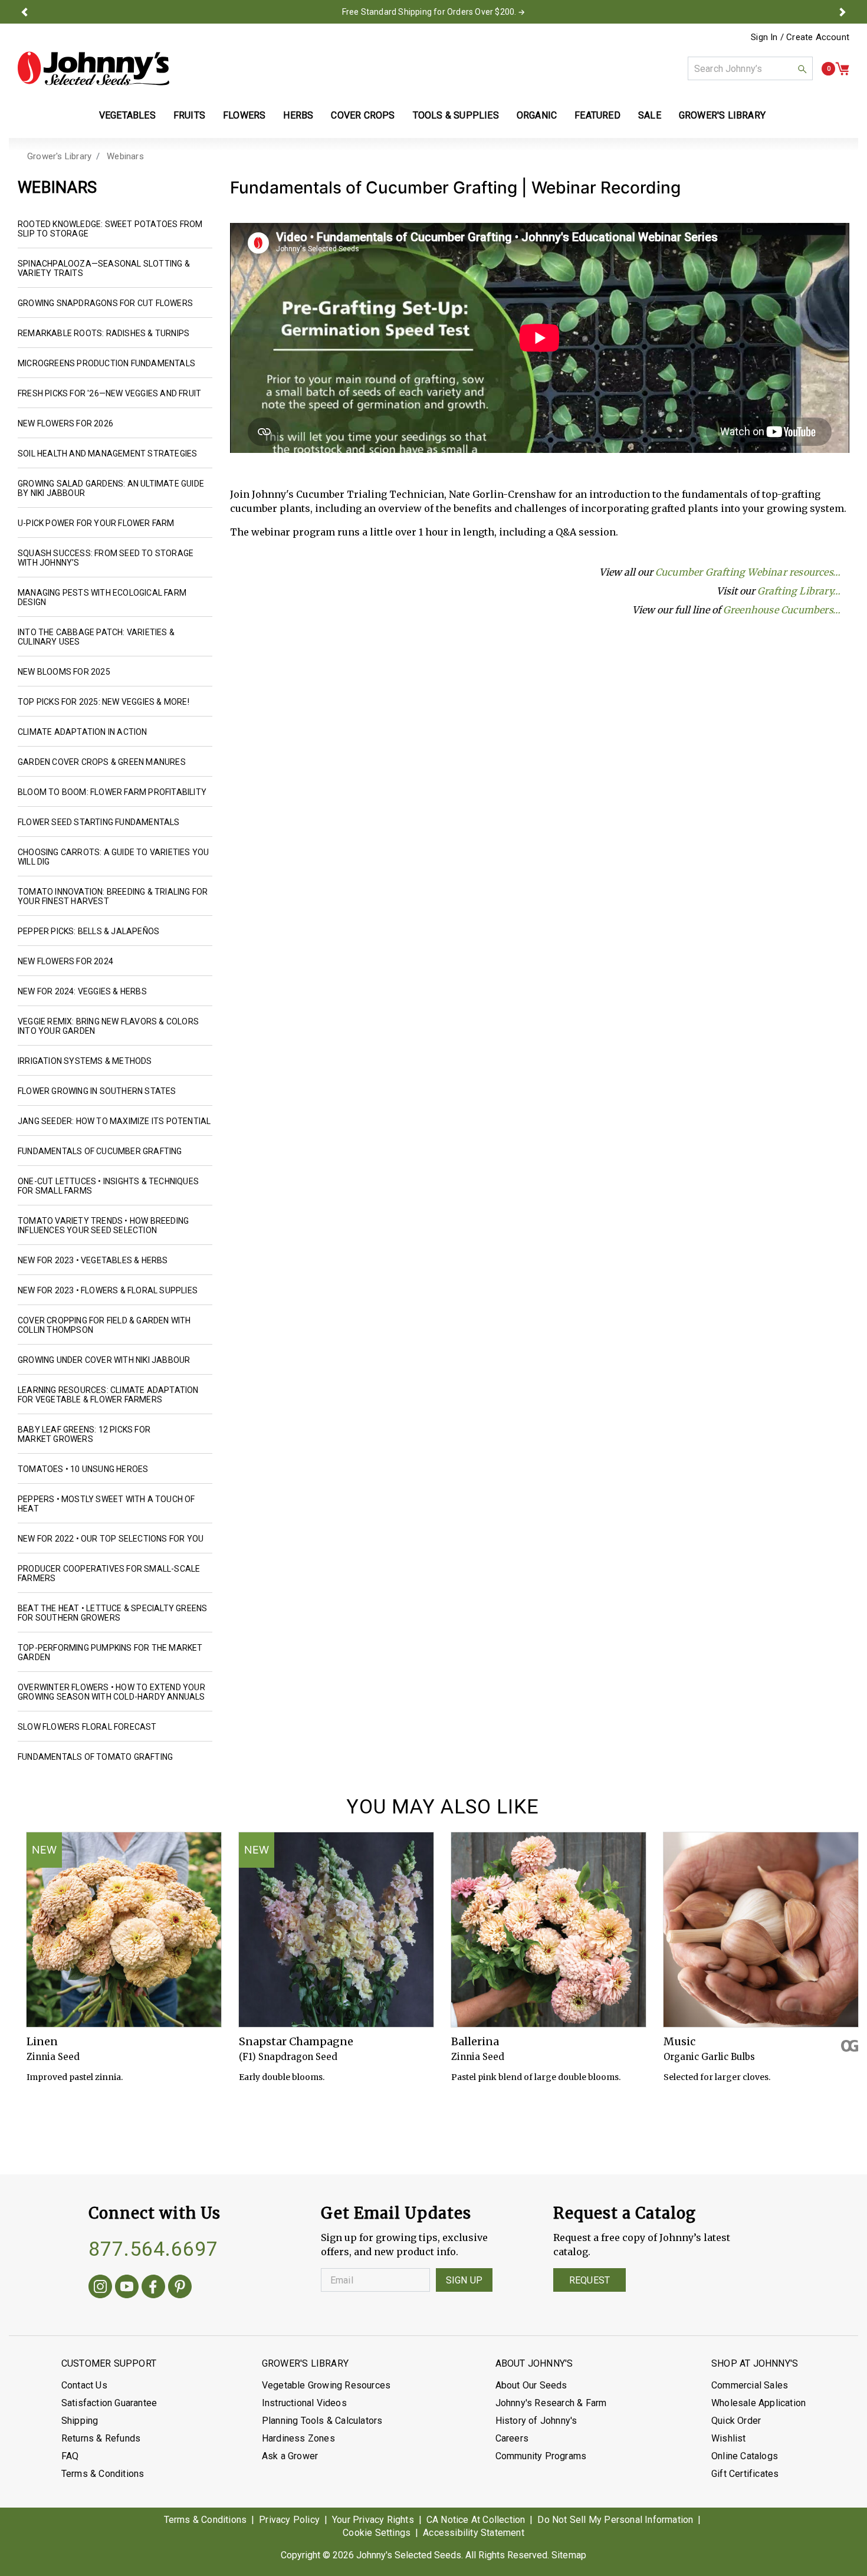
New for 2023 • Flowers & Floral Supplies (108, 1290)
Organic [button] (537, 115)
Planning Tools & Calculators (322, 2421)
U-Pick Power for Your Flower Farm (96, 523)
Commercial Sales (750, 2385)
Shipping (80, 2421)
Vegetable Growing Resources (326, 2385)
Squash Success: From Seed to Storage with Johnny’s (106, 558)
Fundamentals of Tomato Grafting (95, 1757)
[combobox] (750, 68)
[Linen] (124, 1930)
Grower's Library (59, 156)
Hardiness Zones (298, 2438)
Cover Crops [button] (363, 115)
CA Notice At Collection (476, 2520)
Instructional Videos (304, 2403)
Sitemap (569, 2555)
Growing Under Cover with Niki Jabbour (104, 1360)
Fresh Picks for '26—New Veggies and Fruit (109, 393)
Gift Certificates (745, 2474)
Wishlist (729, 2438)
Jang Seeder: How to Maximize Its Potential (114, 1121)
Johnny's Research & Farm (551, 2403)
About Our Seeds (531, 2385)
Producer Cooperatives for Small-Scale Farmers (109, 1573)
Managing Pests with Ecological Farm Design (102, 597)
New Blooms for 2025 (64, 672)
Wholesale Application (758, 2403)
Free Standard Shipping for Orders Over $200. (429, 12)
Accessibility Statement (474, 2533)
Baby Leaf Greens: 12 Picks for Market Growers (84, 1434)
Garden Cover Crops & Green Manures (102, 762)
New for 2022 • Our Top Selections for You (111, 1539)
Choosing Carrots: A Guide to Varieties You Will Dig (113, 857)
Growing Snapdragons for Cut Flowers (105, 303)
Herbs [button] (298, 115)
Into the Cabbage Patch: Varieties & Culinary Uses (96, 637)
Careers (512, 2438)
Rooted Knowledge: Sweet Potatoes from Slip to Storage (110, 229)
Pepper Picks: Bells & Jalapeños (88, 931)
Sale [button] (650, 115)
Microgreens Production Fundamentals (106, 363)
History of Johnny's (536, 2421)
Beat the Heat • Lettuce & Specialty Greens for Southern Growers (112, 1613)
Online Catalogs (745, 2456)
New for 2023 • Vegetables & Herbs (93, 1260)
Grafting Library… (799, 591)
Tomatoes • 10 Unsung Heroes (83, 1469)
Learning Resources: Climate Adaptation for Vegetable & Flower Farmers (108, 1395)
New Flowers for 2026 (65, 423)
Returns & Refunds (101, 2438)
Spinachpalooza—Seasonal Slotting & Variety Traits (104, 268)
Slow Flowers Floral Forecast (87, 1727)
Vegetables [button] (127, 115)
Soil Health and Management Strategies (107, 454)
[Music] (761, 1930)
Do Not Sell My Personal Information (615, 2520)
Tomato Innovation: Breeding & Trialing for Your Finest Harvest (113, 896)
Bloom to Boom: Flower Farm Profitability (112, 792)
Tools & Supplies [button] (456, 115)
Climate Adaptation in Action (83, 732)
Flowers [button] (244, 115)
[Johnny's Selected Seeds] (93, 68)
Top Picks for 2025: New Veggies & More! (104, 702)
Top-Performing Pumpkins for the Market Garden (110, 1652)
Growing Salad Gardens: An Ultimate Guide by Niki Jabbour (111, 488)
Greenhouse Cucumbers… (782, 610)
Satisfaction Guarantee (109, 2403)
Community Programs (541, 2456)
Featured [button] (597, 115)
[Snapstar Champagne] (336, 1930)
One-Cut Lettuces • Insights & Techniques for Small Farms (108, 1186)
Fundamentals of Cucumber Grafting (100, 1151)
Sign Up (464, 2280)
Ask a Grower (290, 2456)
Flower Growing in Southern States (97, 1091)
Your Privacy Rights (373, 2520)
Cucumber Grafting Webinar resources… (748, 572)
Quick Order (736, 2421)
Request (590, 2280)
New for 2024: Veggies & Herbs (82, 991)
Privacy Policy (289, 2520)
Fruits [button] (189, 115)
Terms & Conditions (103, 2474)
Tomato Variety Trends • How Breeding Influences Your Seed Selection (103, 1225)
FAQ (70, 2456)
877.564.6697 (153, 2249)
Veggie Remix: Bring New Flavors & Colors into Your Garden (108, 1026)
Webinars (125, 156)
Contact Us (84, 2385)
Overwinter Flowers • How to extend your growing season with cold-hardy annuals (111, 1692)
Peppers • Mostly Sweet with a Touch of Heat (106, 1504)
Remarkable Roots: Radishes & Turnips (104, 333)
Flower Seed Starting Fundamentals (99, 822)
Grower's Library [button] (723, 115)
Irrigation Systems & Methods (85, 1061)
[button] (25, 12)
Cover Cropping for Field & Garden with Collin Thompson (104, 1325)
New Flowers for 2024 (65, 961)
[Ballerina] (549, 1930)
